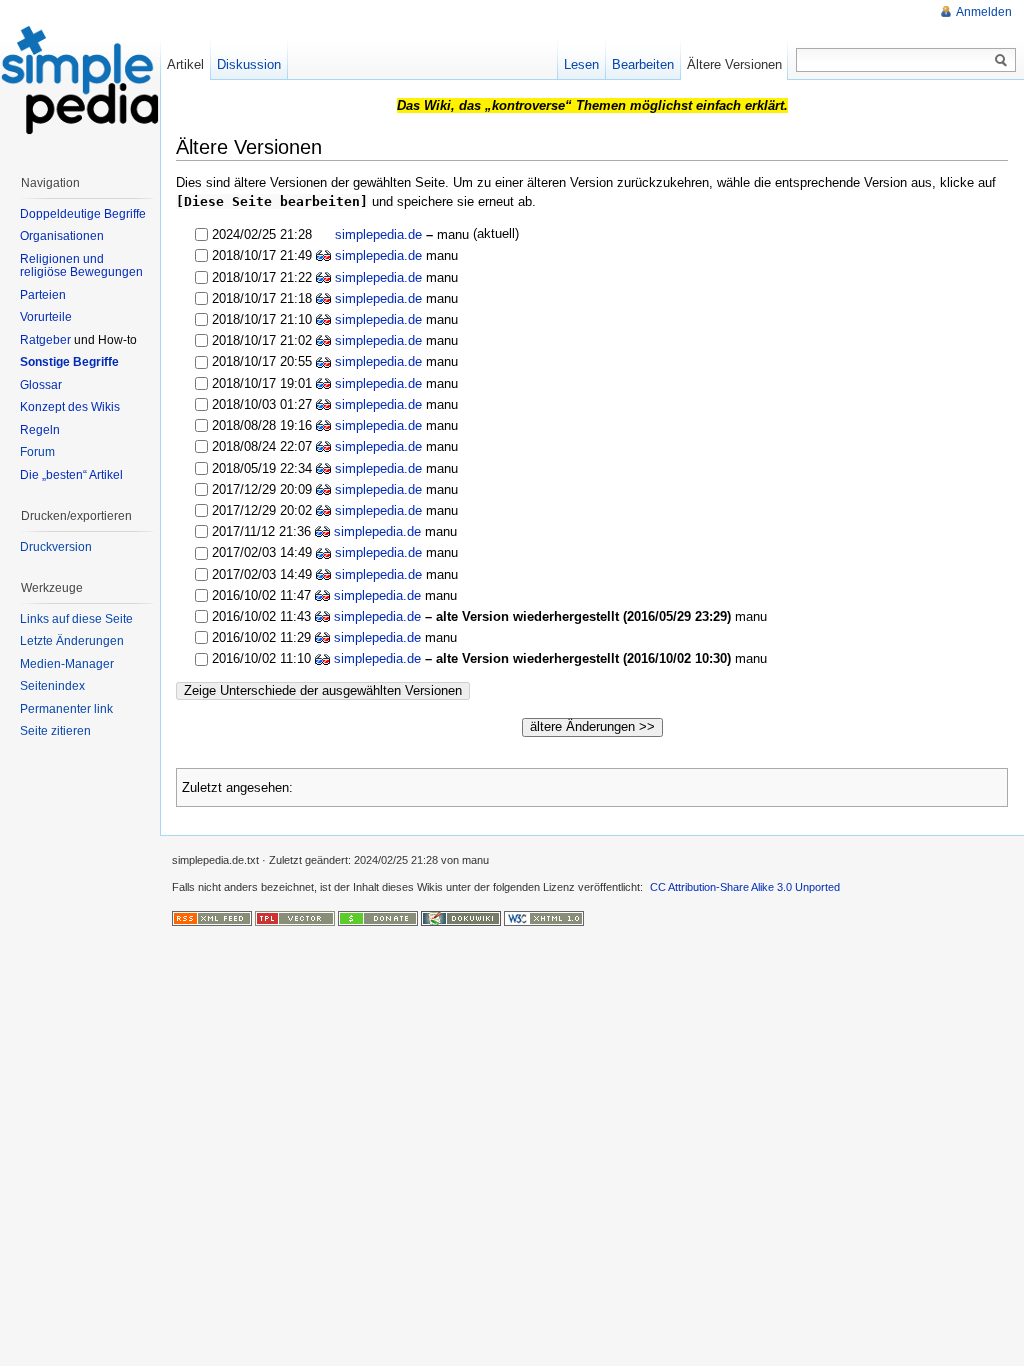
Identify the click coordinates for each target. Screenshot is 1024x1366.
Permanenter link (66, 709)
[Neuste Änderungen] (212, 918)
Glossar (41, 385)
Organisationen (62, 236)
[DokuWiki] (461, 918)
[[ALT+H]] (80, 80)
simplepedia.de (376, 234)
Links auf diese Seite (76, 619)
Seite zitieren (55, 731)
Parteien (43, 295)
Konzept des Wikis (70, 407)
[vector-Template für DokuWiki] (295, 918)
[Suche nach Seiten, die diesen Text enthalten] (1001, 61)
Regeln (40, 430)
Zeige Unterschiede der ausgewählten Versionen (323, 690)
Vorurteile (46, 317)
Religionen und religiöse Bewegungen (81, 266)
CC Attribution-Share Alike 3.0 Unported (745, 887)
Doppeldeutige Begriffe (83, 214)
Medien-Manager (67, 664)
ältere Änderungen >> (592, 726)
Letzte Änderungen (72, 641)
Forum (37, 452)
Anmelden (984, 12)
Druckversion (56, 547)
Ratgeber (45, 340)
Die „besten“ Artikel (71, 475)
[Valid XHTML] (544, 918)
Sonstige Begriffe (69, 362)
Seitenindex (52, 686)
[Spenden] (378, 918)
